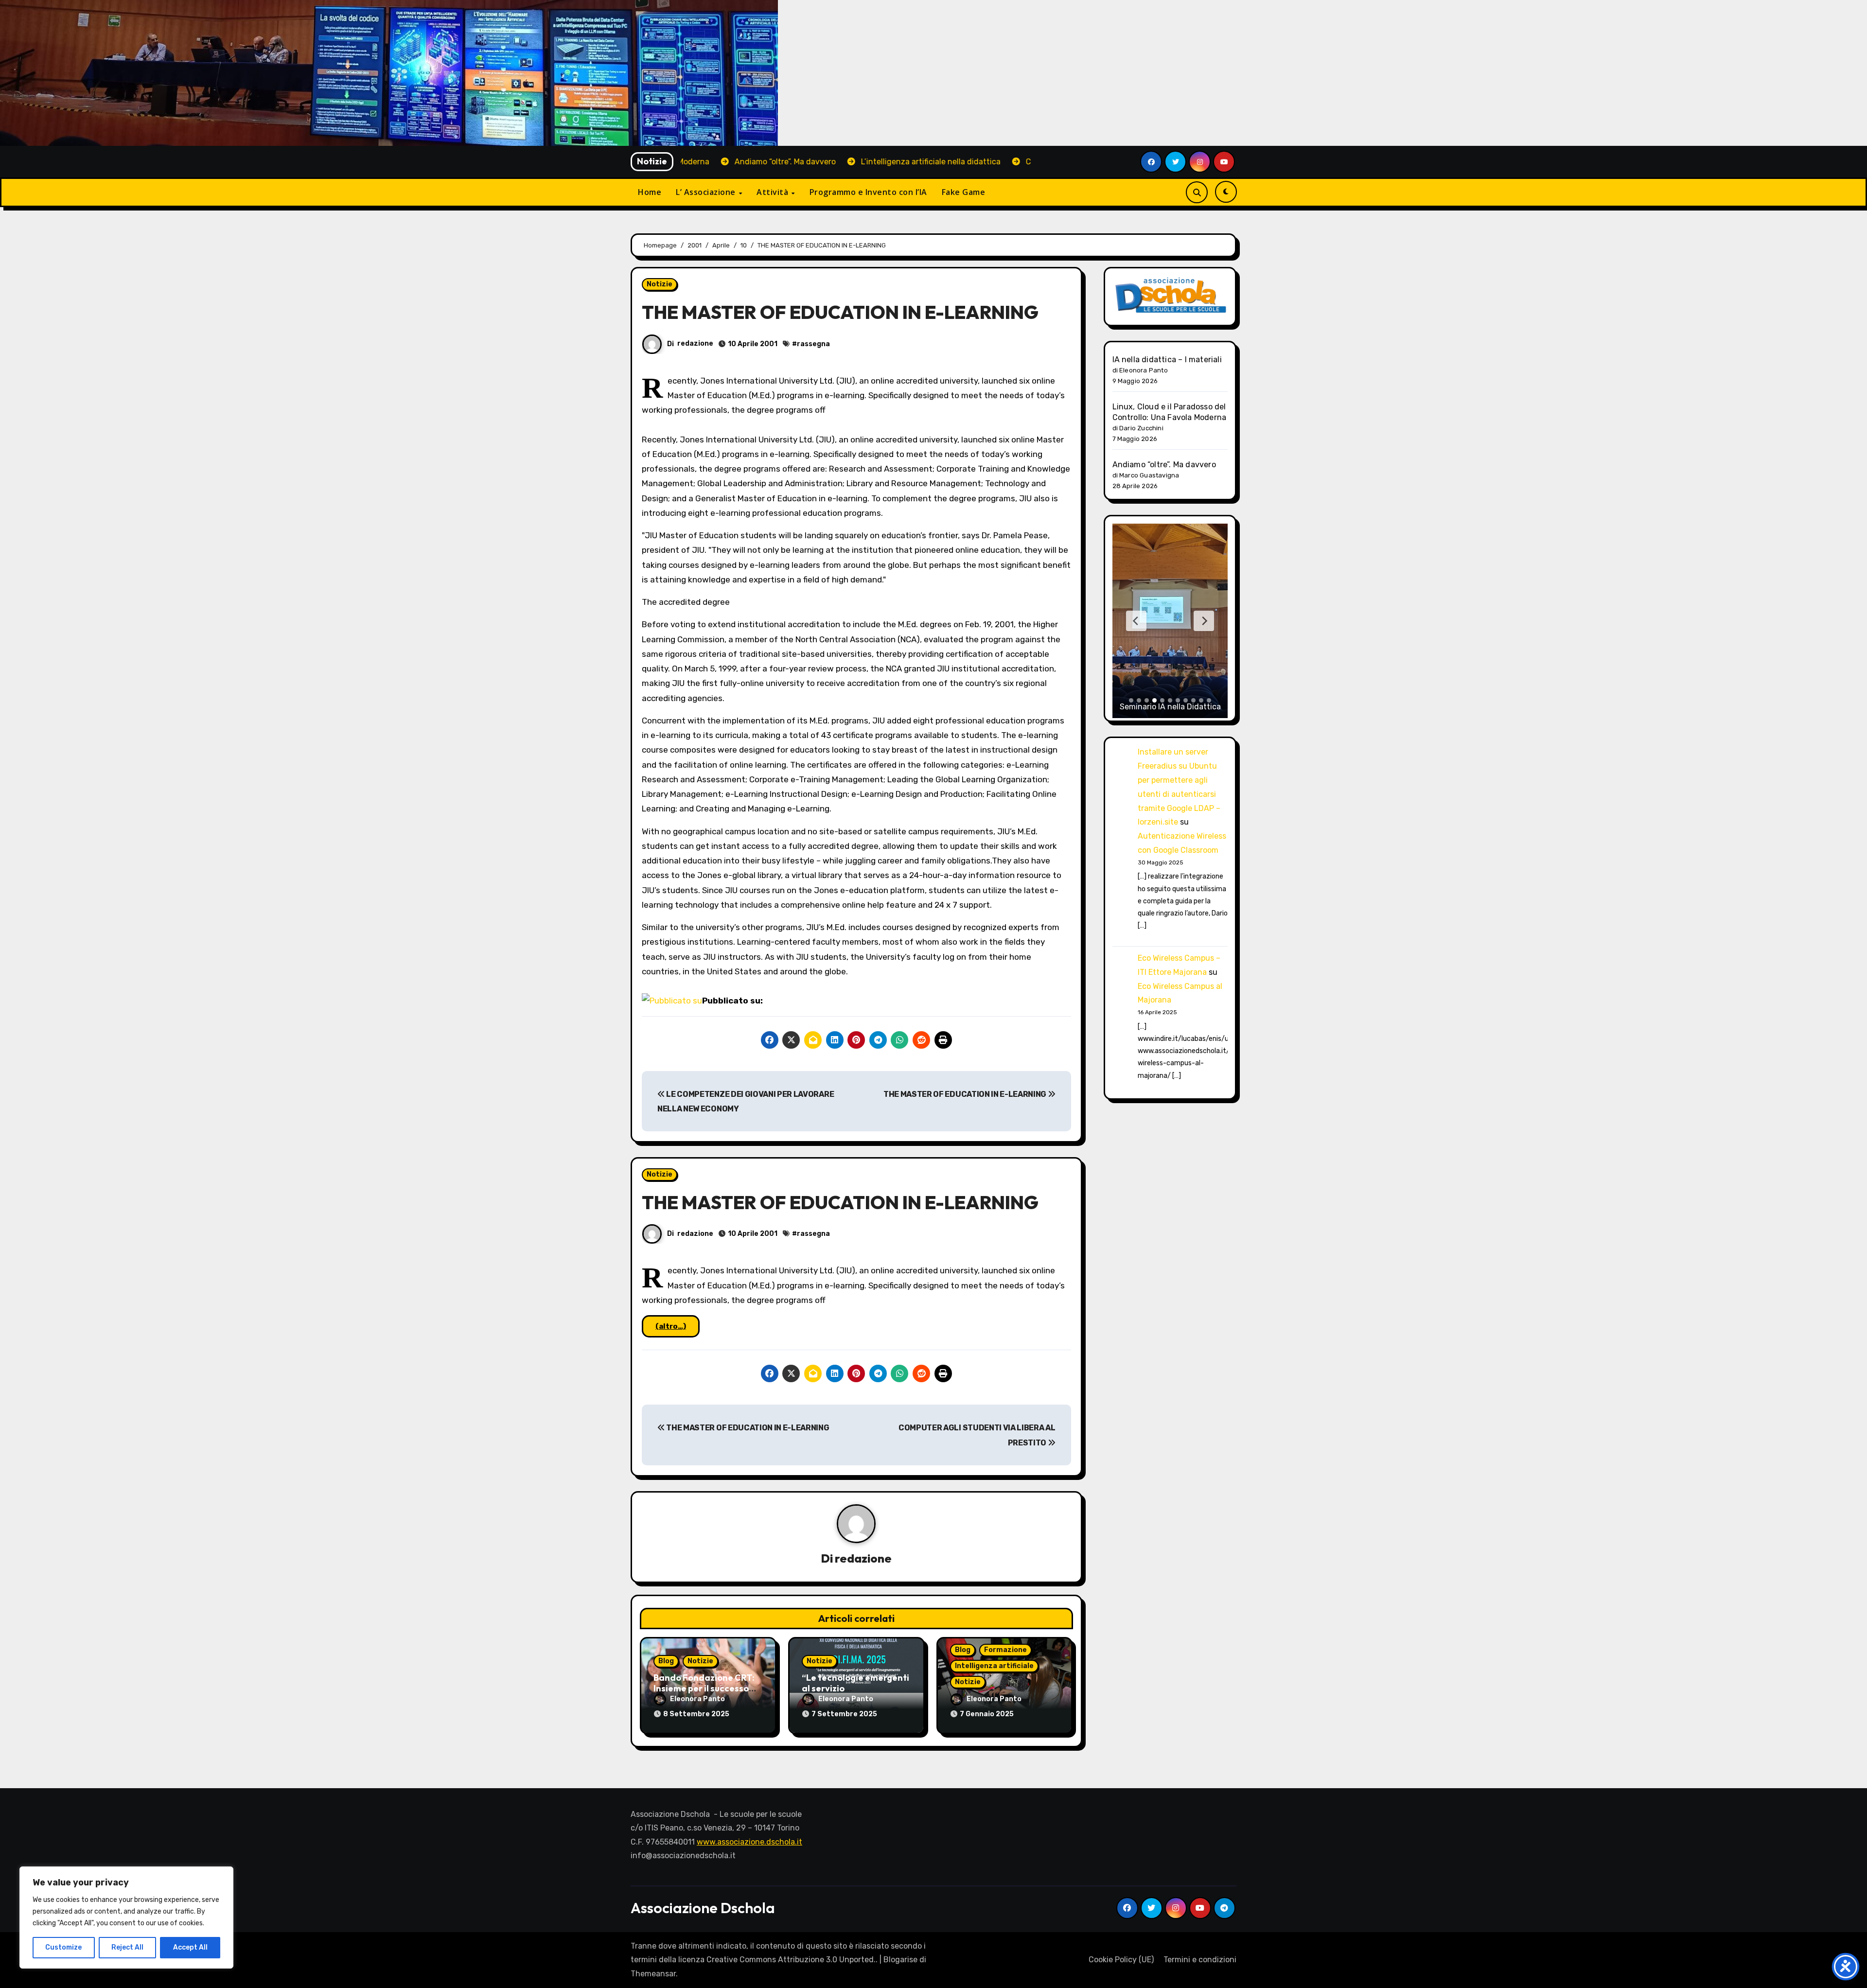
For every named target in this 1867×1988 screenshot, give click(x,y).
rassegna (813, 344)
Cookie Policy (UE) (1121, 1960)
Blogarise (900, 1960)
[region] (126, 1918)
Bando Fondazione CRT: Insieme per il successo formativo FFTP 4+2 (704, 1688)
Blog (666, 1661)
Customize (63, 1947)
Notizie (660, 284)
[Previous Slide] (1136, 621)
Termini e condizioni (1200, 1960)
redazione (695, 343)
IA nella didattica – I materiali (1167, 360)
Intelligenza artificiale (994, 1666)
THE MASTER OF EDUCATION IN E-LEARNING (966, 1094)
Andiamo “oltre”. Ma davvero (1164, 465)
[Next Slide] (1204, 621)
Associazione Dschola (703, 1908)
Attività (774, 192)
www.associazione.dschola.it (749, 1842)
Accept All (190, 1947)
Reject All (127, 1947)
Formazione (1005, 1650)
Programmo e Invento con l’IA (868, 192)
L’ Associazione (707, 192)
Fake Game (964, 192)
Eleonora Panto (697, 1699)
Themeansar (653, 1974)
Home (650, 192)
